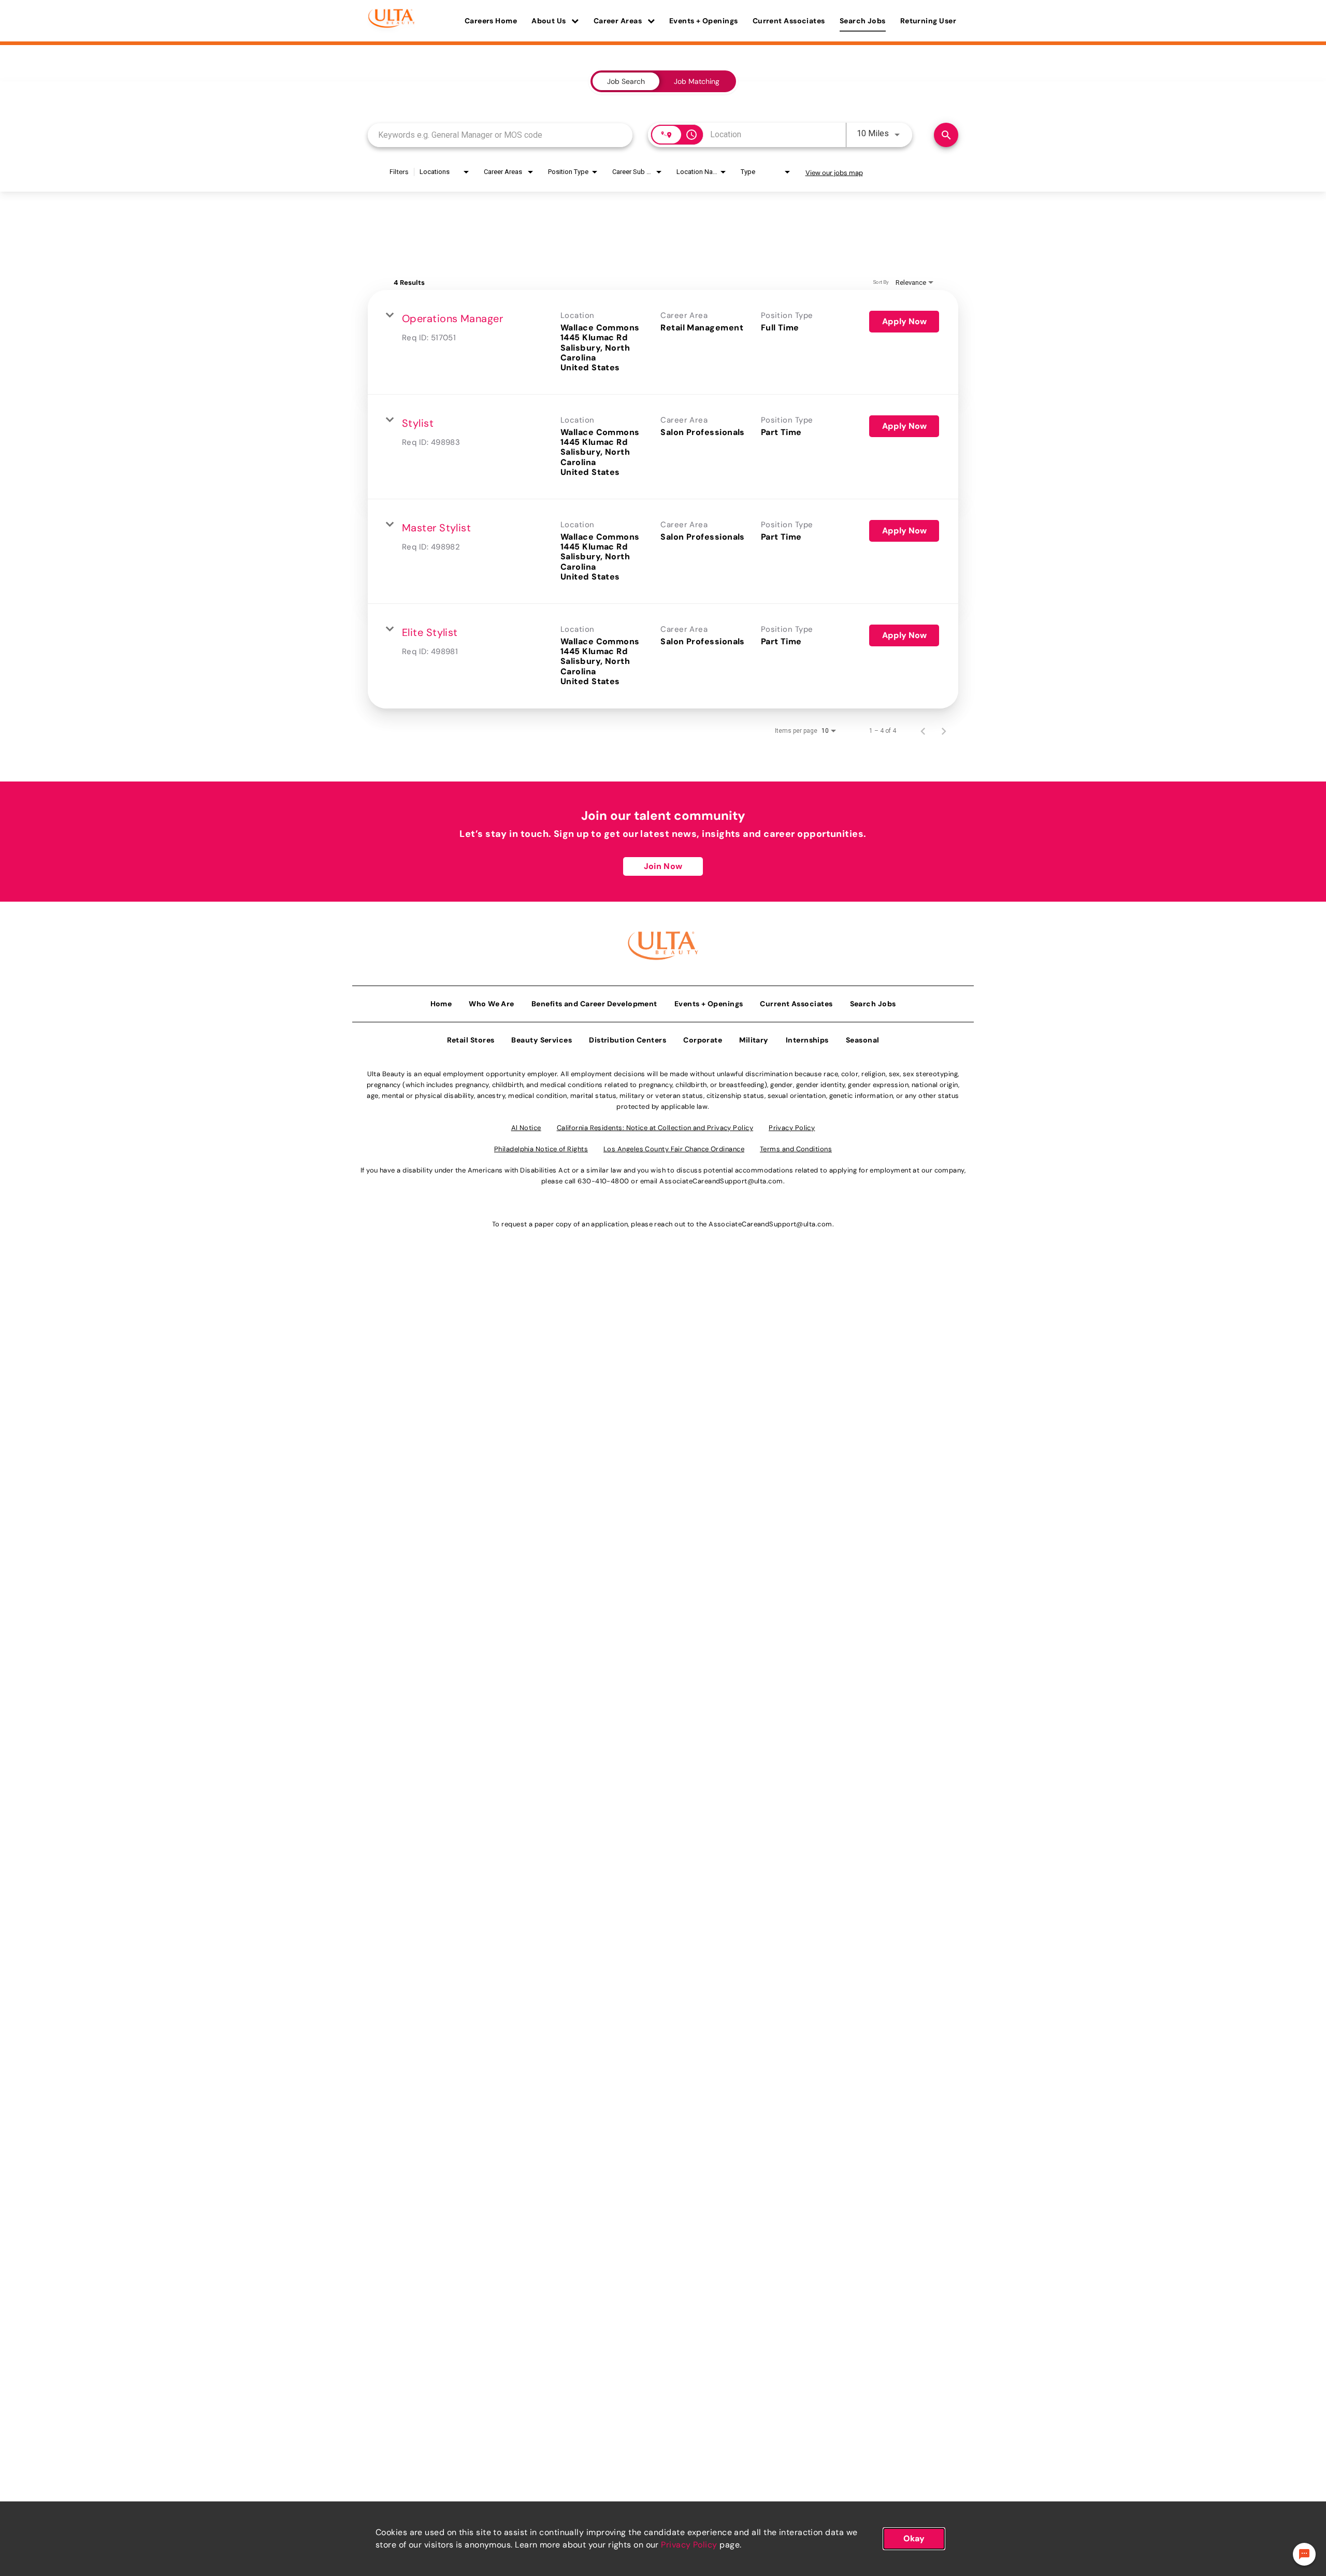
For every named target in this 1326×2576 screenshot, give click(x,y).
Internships (807, 1040)
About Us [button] (550, 21)
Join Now (663, 866)
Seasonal (863, 1040)
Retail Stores (471, 1040)
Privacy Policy (689, 2545)
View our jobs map (834, 173)
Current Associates (789, 21)
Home (441, 1004)
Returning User (928, 21)
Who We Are (492, 1004)
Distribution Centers (628, 1040)
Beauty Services (542, 1040)
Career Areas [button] (619, 21)
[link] (663, 342)
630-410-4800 (603, 1181)
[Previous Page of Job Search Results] (923, 731)
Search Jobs (863, 21)
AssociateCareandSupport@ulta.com (721, 1181)
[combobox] (500, 135)
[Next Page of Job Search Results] (944, 731)
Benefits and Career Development (594, 1004)
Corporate (703, 1040)
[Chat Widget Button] (1304, 2554)
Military (754, 1040)
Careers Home (491, 21)
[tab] (626, 81)
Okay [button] (914, 2538)
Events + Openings (704, 21)
